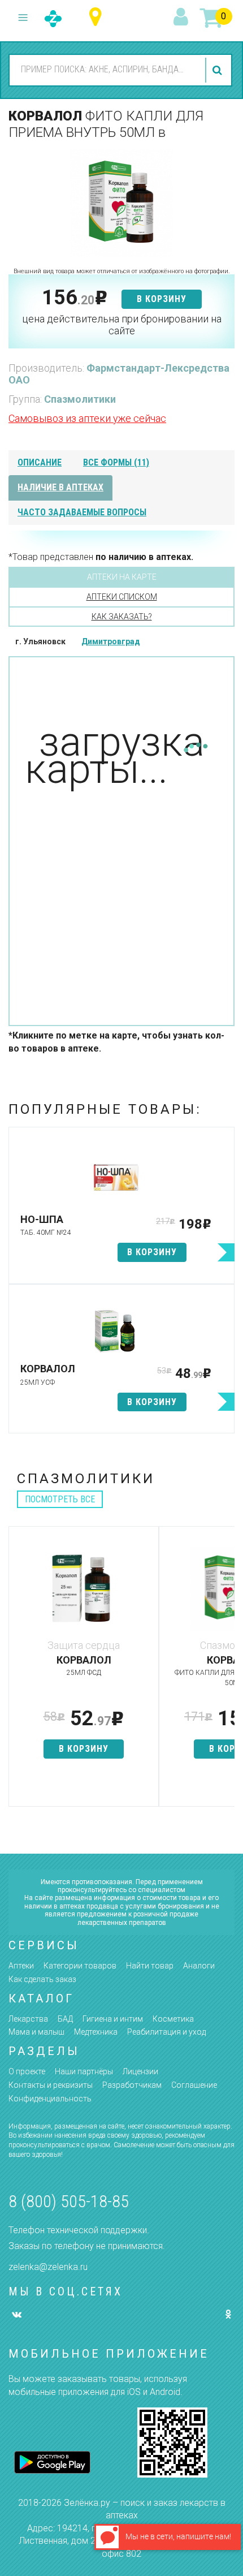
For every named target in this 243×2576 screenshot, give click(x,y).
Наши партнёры (84, 2071)
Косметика (173, 2019)
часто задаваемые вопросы (82, 512)
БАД (65, 2019)
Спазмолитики (80, 399)
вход (183, 18)
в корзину (162, 299)
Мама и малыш (36, 2032)
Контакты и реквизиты (51, 2085)
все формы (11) (116, 462)
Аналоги (199, 1966)
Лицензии (140, 2071)
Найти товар (150, 1966)
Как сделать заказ (42, 1979)
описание (40, 462)
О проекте (27, 2071)
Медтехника (96, 2032)
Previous (17, 1672)
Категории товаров (80, 1966)
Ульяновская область (98, 17)
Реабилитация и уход (166, 2032)
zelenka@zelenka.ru (48, 2267)
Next (226, 1672)
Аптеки (21, 1966)
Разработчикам (132, 2085)
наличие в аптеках (60, 487)
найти (219, 70)
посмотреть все (60, 1499)
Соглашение (194, 2085)
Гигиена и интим (113, 2019)
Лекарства (28, 2019)
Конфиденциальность (50, 2099)
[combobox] (105, 70)
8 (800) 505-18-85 (69, 2201)
